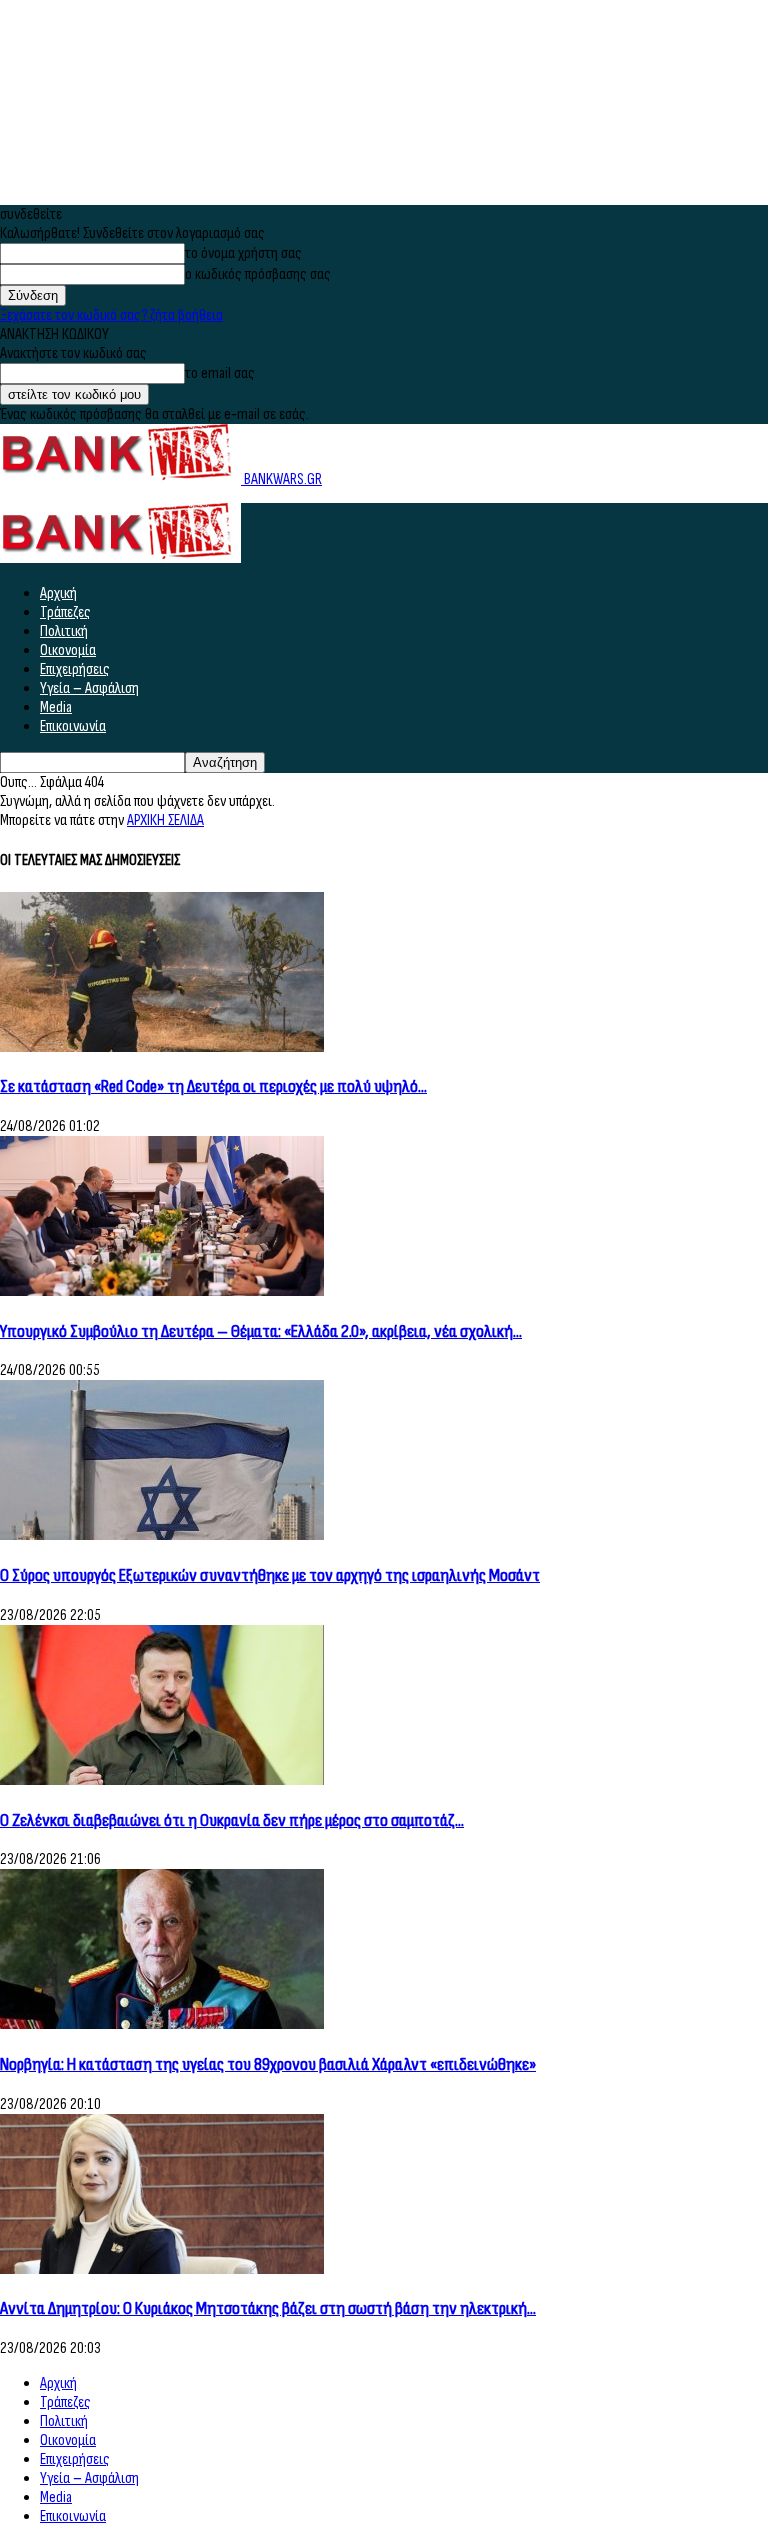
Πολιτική (64, 631)
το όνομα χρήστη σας (243, 253)
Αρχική (58, 593)
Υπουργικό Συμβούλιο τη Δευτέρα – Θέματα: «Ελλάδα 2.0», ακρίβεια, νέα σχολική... (261, 1331)
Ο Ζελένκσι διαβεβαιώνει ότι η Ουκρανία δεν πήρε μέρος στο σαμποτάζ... (232, 1820)
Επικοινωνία (73, 726)
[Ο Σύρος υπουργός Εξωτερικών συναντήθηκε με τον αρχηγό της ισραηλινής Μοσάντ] (162, 1535)
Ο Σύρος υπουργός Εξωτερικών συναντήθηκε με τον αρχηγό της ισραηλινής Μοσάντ (270, 1575)
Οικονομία (68, 650)
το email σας (220, 373)
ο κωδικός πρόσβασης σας (258, 274)
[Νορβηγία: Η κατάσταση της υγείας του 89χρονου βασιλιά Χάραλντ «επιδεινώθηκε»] (162, 2024)
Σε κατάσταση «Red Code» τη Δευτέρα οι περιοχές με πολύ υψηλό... (213, 1086)
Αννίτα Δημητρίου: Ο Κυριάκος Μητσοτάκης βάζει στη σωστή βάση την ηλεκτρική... (268, 2308)
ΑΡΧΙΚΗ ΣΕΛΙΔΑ (165, 820)
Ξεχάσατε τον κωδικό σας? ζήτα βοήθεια (111, 315)
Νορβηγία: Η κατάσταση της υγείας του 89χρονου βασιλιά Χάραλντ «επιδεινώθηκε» (268, 2064)
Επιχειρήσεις (75, 669)
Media (56, 707)
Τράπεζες (65, 612)
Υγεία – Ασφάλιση (89, 688)
